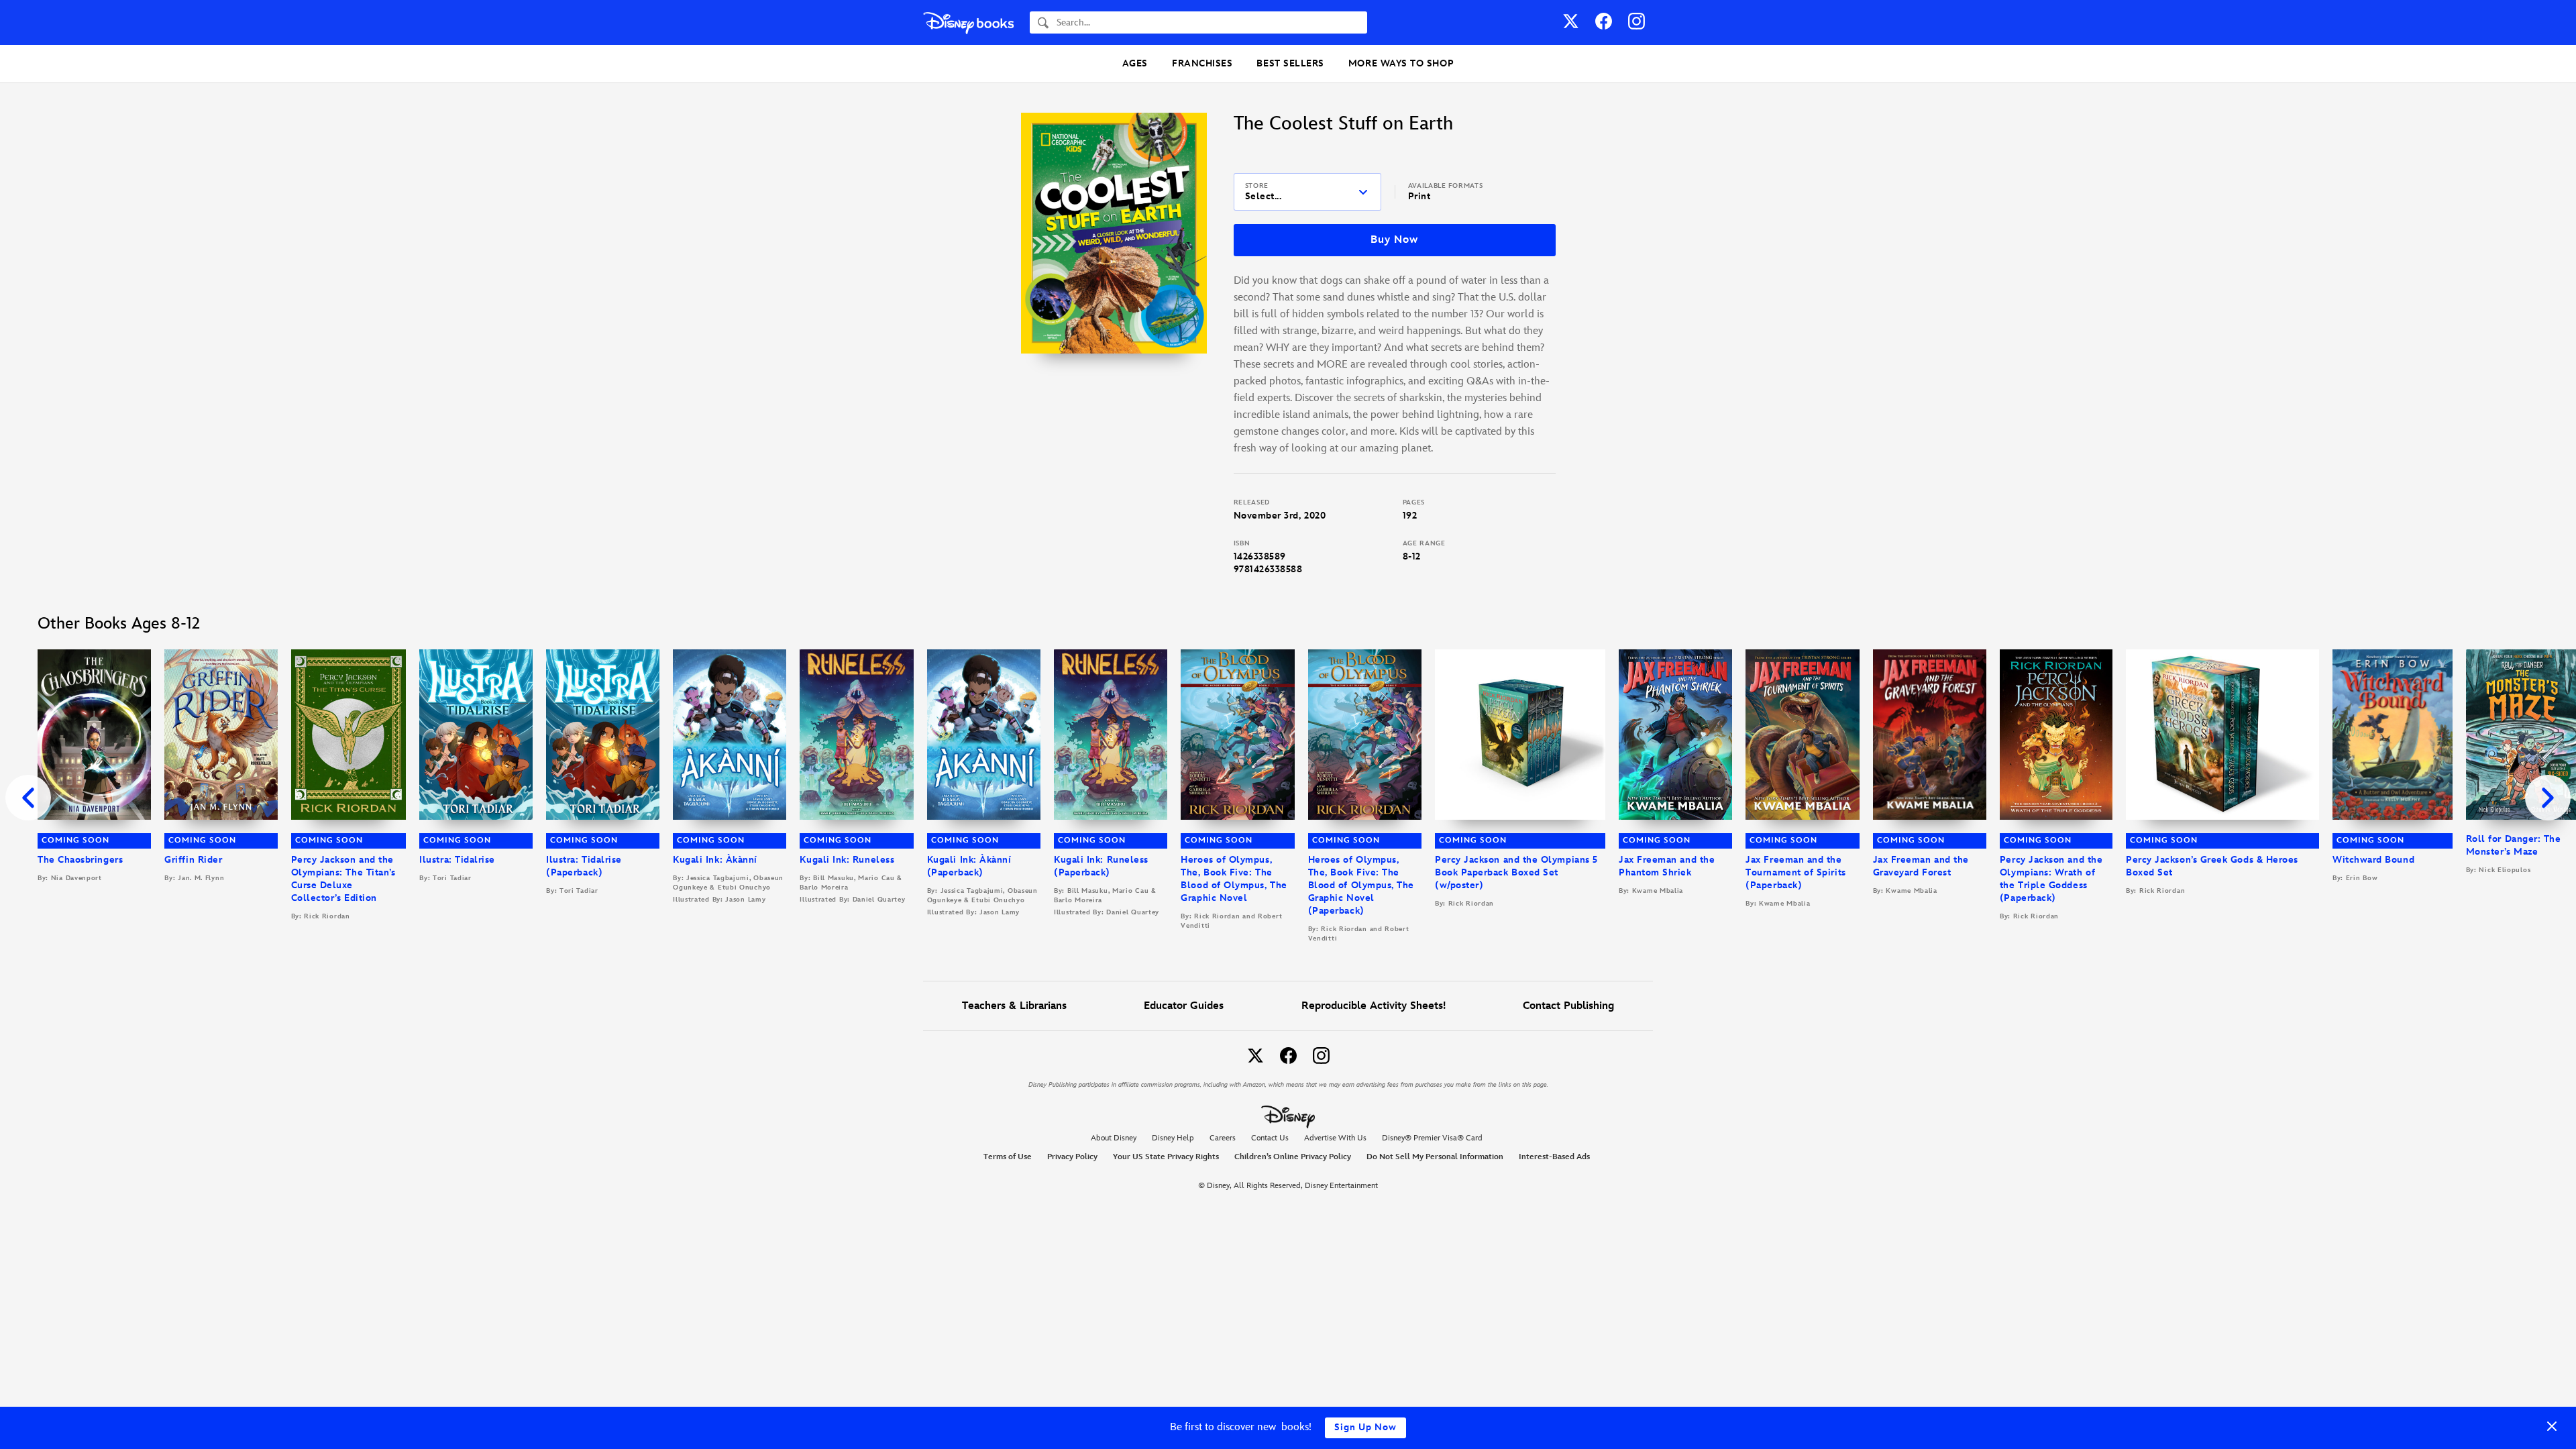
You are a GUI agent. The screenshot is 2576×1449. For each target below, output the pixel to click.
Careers (1223, 1138)
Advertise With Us (1335, 1138)
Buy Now (1394, 240)
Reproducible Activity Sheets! (1374, 1006)
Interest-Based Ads (1554, 1157)
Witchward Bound (2373, 860)
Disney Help (1173, 1138)
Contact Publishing (1568, 1006)
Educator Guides (1184, 1006)
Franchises (1202, 63)
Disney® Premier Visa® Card (1432, 1138)
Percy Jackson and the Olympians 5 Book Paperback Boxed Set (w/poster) (1516, 872)
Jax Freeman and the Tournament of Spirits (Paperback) (1795, 872)
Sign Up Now (1365, 1427)
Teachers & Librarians (1014, 1006)
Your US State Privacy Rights (1166, 1157)
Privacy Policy (1072, 1157)
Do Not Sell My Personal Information (1435, 1157)
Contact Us (1270, 1138)
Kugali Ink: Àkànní (715, 860)
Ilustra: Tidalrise (457, 860)
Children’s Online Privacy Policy (1293, 1157)
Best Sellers (1290, 63)
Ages (1135, 63)
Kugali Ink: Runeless (847, 860)
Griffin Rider (193, 860)
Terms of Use (1008, 1157)
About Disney (1114, 1138)
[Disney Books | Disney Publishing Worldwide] (968, 22)
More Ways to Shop (1401, 63)
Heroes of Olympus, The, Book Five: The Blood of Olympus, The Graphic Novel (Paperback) (1361, 885)
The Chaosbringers (80, 860)
